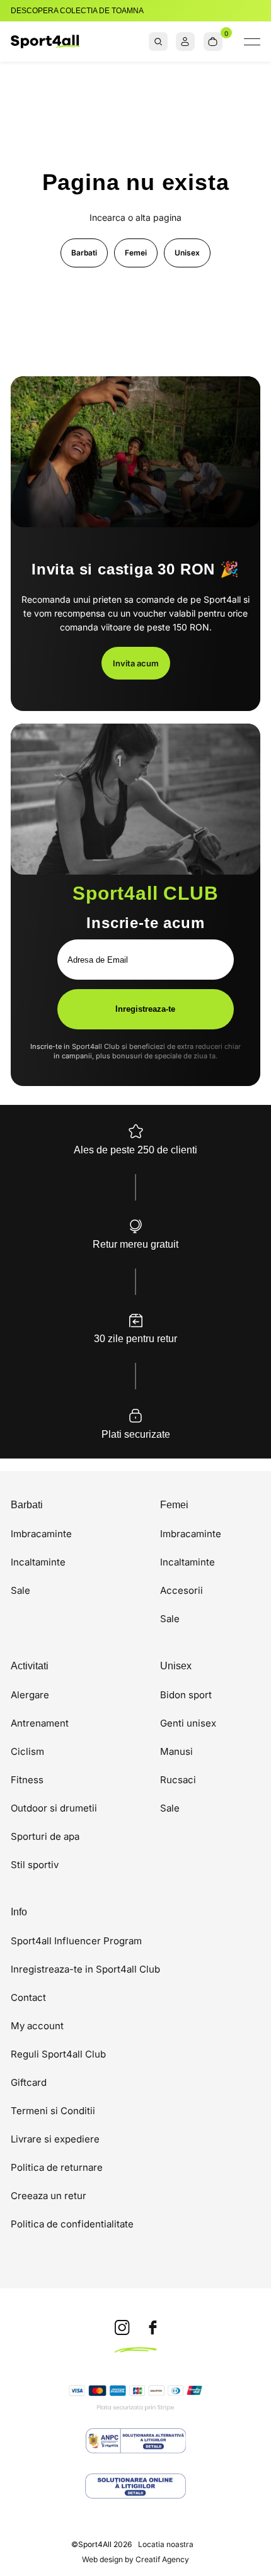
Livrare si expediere (55, 2139)
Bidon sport (186, 1695)
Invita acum (136, 663)
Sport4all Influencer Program (76, 1941)
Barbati (84, 253)
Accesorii (182, 1590)
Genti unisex (188, 1723)
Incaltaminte (38, 1562)
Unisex (187, 253)
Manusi (176, 1751)
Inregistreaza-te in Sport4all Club (85, 1969)
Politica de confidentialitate (72, 2224)
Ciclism (27, 1751)
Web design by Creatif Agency (135, 2560)
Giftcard (29, 2082)
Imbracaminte (41, 1534)
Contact (28, 1997)
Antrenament (40, 1723)
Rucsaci (178, 1780)
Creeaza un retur (49, 2196)
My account (37, 2026)
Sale (20, 1590)
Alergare (30, 1695)
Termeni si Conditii (53, 2111)
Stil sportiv (35, 1865)
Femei (136, 253)
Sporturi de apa (45, 1836)
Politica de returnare (57, 2167)
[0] (213, 42)
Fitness (27, 1780)
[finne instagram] (122, 2328)
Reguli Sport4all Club (58, 2054)
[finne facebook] (153, 2328)
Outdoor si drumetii (54, 1808)
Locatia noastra (166, 2544)
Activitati (30, 1666)
